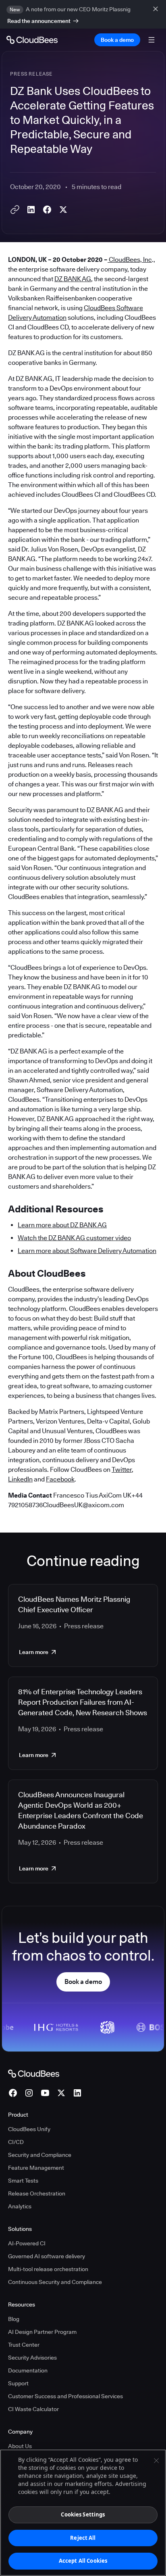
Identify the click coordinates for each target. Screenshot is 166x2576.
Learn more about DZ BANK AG (62, 1225)
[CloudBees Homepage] (34, 2073)
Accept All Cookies (83, 2561)
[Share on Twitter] (63, 210)
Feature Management (36, 2168)
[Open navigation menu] (151, 40)
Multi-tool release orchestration (48, 2269)
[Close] (156, 2461)
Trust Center (24, 2345)
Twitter (122, 1470)
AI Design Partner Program (42, 2332)
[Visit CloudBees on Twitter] (61, 2093)
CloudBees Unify (29, 2129)
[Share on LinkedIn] (31, 210)
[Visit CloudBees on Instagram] (29, 2093)
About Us (20, 2446)
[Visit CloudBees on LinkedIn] (77, 2093)
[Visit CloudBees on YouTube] (45, 2093)
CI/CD (16, 2142)
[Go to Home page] (32, 40)
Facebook (60, 1479)
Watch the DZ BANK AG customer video (74, 1238)
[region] (83, 2513)
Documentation (28, 2370)
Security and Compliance (40, 2155)
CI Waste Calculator (33, 2409)
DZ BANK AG (73, 279)
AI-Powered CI (27, 2243)
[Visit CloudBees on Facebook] (13, 2093)
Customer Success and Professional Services (65, 2396)
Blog (14, 2319)
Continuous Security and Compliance (55, 2282)
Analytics (20, 2206)
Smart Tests (23, 2181)
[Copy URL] (15, 210)
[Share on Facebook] (47, 210)
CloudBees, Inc (130, 260)
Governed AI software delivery (47, 2256)
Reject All (83, 2538)
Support (18, 2383)
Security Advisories (32, 2358)
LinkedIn (20, 1479)
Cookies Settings (83, 2514)
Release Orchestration (37, 2193)
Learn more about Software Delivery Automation (87, 1251)
